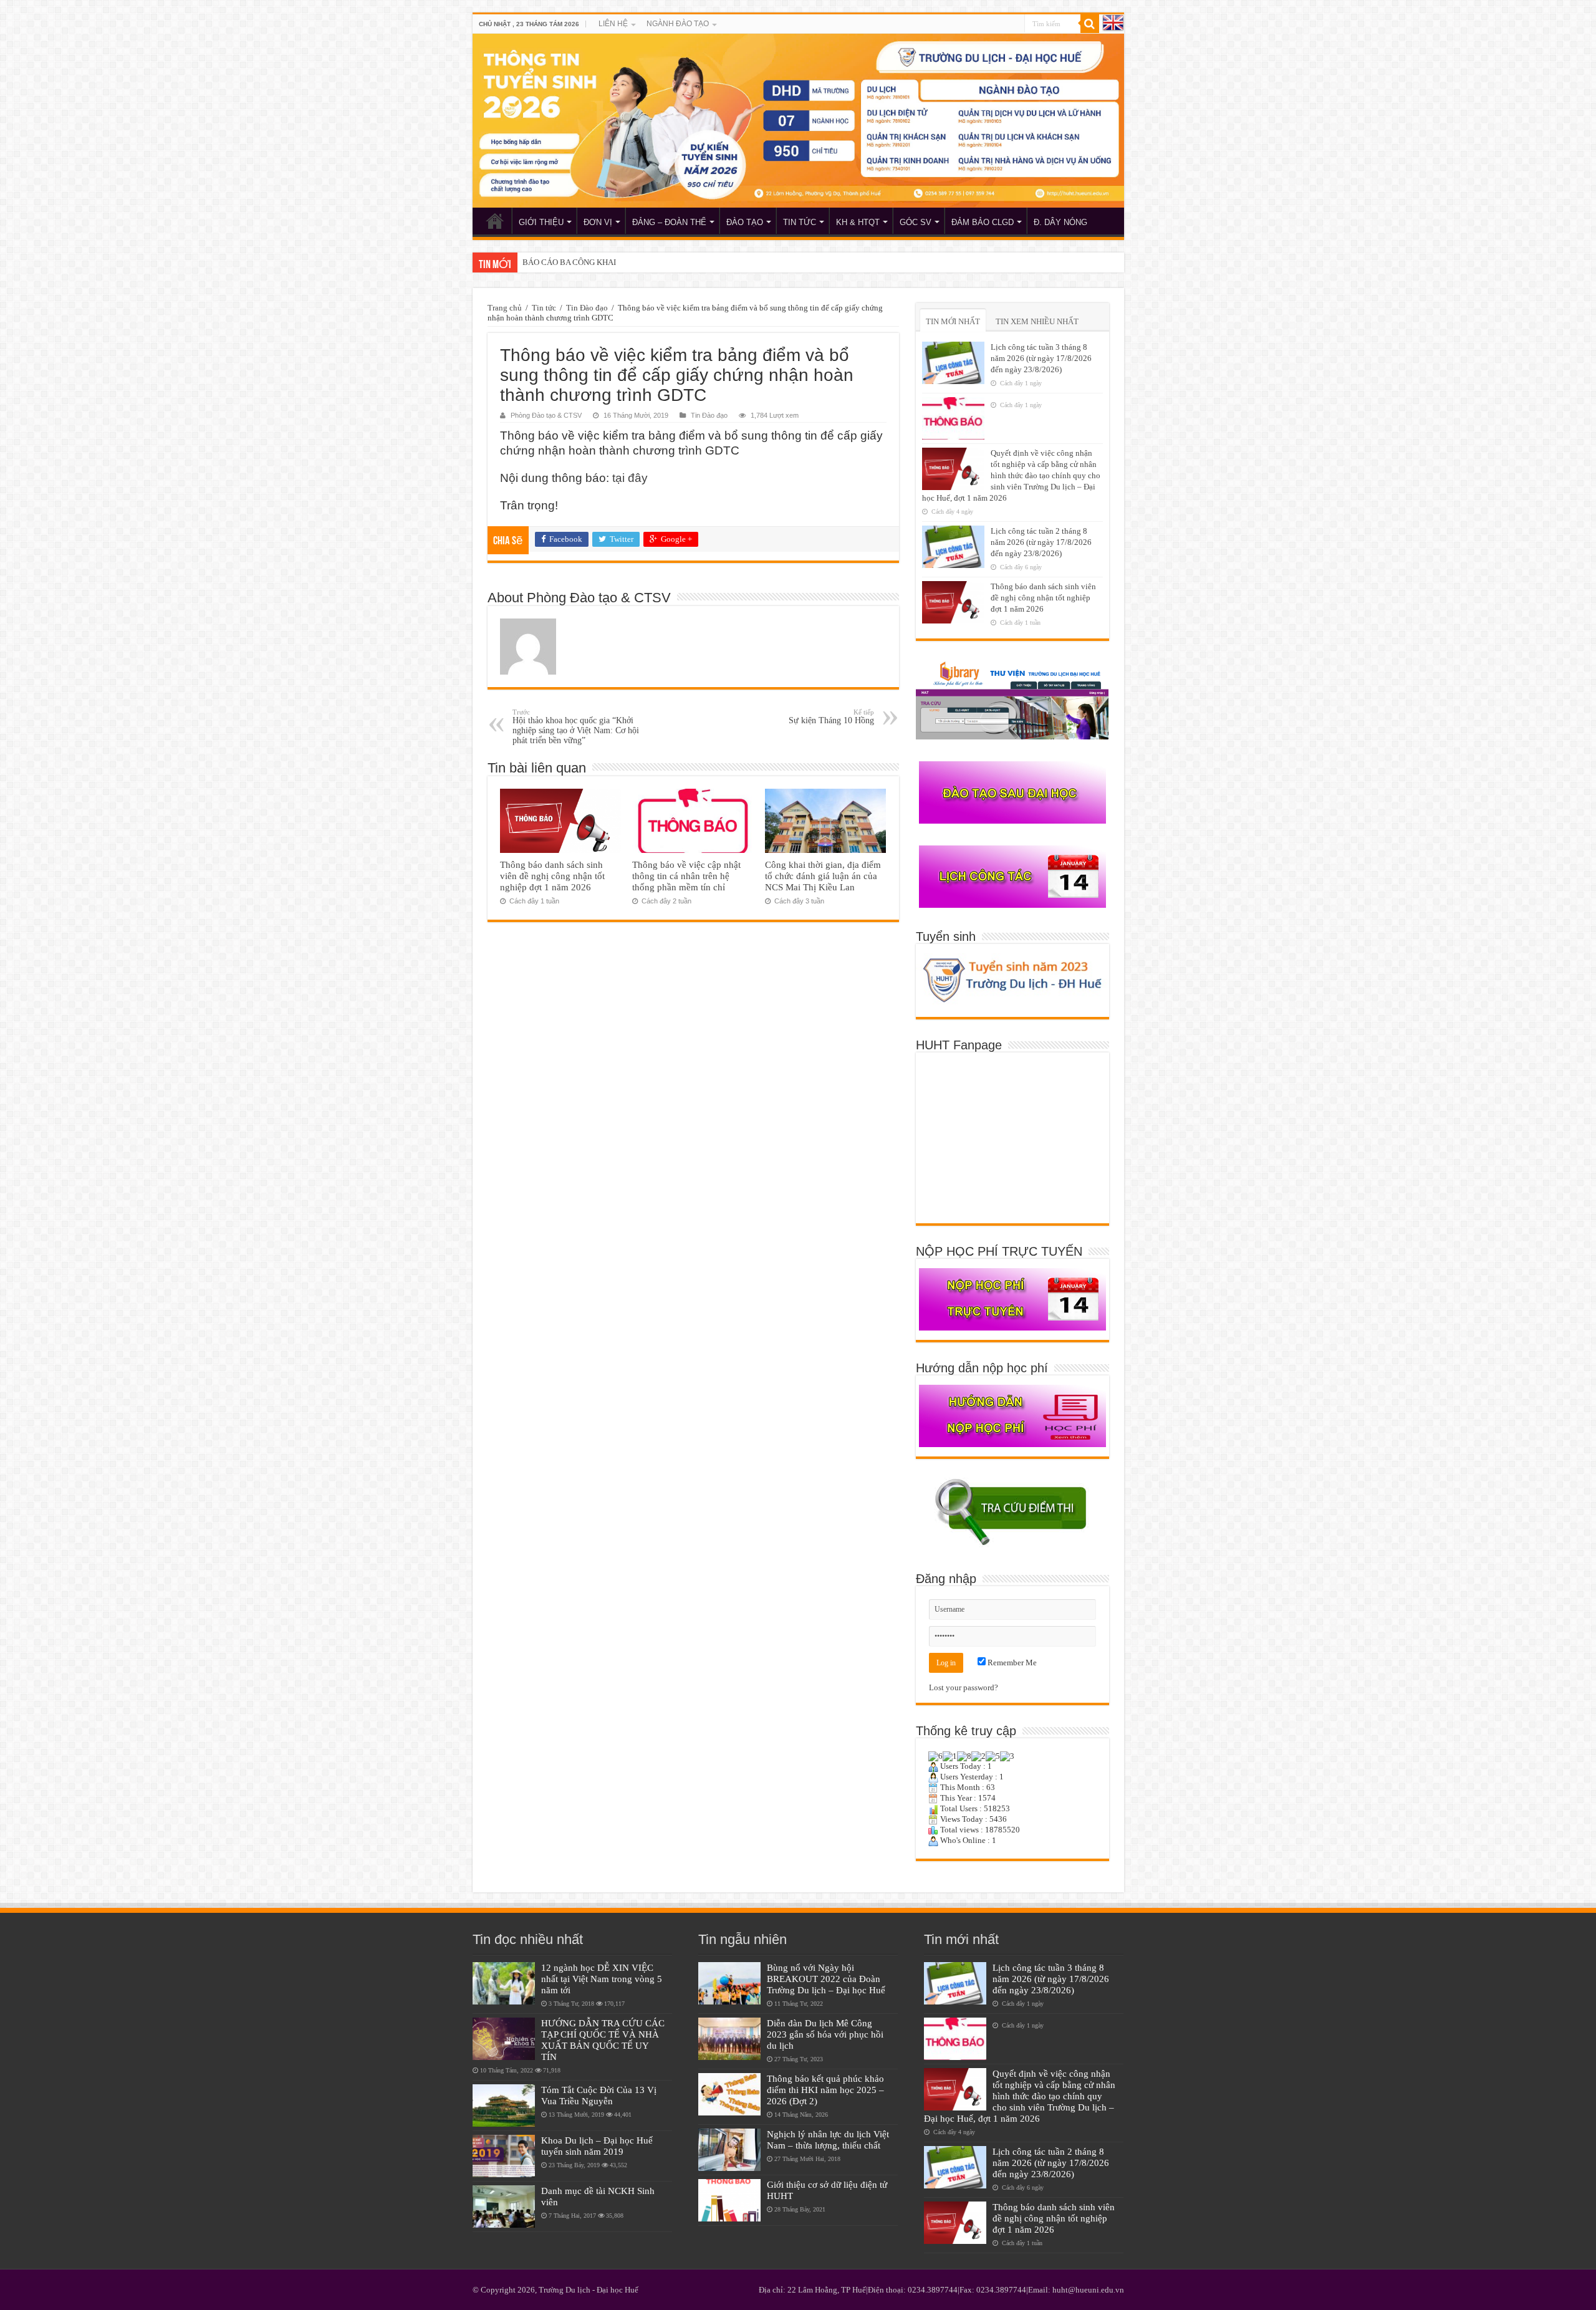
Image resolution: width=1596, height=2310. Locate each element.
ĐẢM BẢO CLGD (983, 222)
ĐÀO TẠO (745, 222)
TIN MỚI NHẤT (953, 321)
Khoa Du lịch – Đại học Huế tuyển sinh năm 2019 (597, 2146)
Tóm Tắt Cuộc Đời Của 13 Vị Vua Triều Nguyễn (599, 2095)
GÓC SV (916, 222)
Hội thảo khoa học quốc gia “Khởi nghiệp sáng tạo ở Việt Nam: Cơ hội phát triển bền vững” (576, 727)
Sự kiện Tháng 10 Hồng (831, 717)
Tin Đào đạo (587, 308)
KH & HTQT (858, 222)
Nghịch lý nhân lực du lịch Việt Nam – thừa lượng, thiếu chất (828, 2139)
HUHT (495, 221)
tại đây (630, 478)
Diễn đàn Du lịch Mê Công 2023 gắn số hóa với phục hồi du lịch (825, 2034)
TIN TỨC (800, 222)
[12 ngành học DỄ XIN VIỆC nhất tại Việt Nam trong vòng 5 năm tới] (504, 1983)
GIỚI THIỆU (541, 222)
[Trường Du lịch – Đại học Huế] (798, 121)
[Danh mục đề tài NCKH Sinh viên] (504, 2207)
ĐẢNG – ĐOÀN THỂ (669, 222)
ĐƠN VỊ (598, 222)
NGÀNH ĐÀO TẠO (678, 24)
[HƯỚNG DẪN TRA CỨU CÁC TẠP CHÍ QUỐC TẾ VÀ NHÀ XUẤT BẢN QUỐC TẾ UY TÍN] (504, 2039)
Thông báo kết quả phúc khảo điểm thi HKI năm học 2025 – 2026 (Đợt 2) (825, 2090)
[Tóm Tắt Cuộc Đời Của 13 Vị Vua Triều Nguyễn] (504, 2105)
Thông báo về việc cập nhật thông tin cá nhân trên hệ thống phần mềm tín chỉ (686, 876)
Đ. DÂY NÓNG (1060, 222)
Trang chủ (505, 308)
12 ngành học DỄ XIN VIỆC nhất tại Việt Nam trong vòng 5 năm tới (602, 1979)
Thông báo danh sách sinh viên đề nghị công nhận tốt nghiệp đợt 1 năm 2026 (552, 876)
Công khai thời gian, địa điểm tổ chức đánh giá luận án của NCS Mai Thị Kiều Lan (823, 876)
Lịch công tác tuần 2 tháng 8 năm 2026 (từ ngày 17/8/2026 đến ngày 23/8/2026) (1041, 542)
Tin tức (544, 308)
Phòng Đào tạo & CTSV (546, 415)
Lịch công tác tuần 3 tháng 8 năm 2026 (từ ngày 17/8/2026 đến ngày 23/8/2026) (1041, 358)
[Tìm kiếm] (1090, 24)
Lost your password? (964, 1687)
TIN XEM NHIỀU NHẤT (1037, 321)
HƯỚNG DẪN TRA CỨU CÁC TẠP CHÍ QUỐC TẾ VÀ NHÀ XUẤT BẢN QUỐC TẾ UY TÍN (603, 2040)
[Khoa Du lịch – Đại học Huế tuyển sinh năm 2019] (504, 2156)
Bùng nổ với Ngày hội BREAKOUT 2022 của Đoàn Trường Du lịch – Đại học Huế (826, 1979)
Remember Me (1011, 1663)
